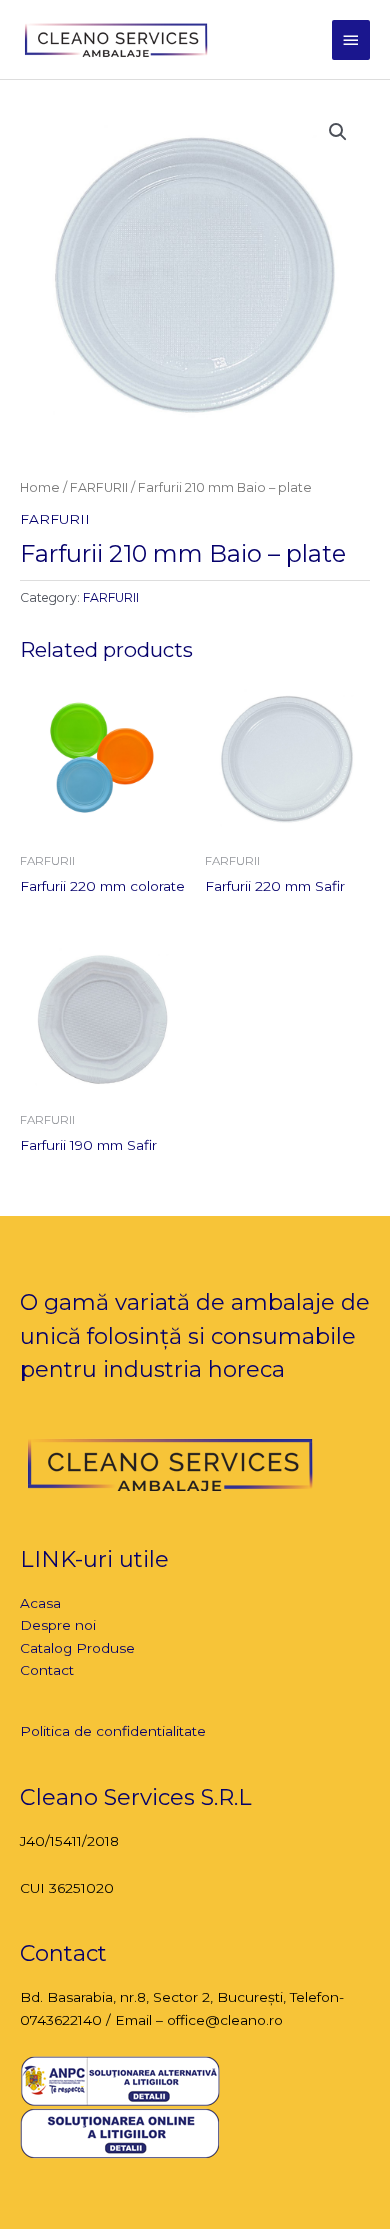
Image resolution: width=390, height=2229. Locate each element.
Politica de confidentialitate (113, 1731)
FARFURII (99, 487)
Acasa (40, 1603)
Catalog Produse (77, 1648)
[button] (338, 132)
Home (40, 487)
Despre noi (58, 1625)
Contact (47, 1670)
